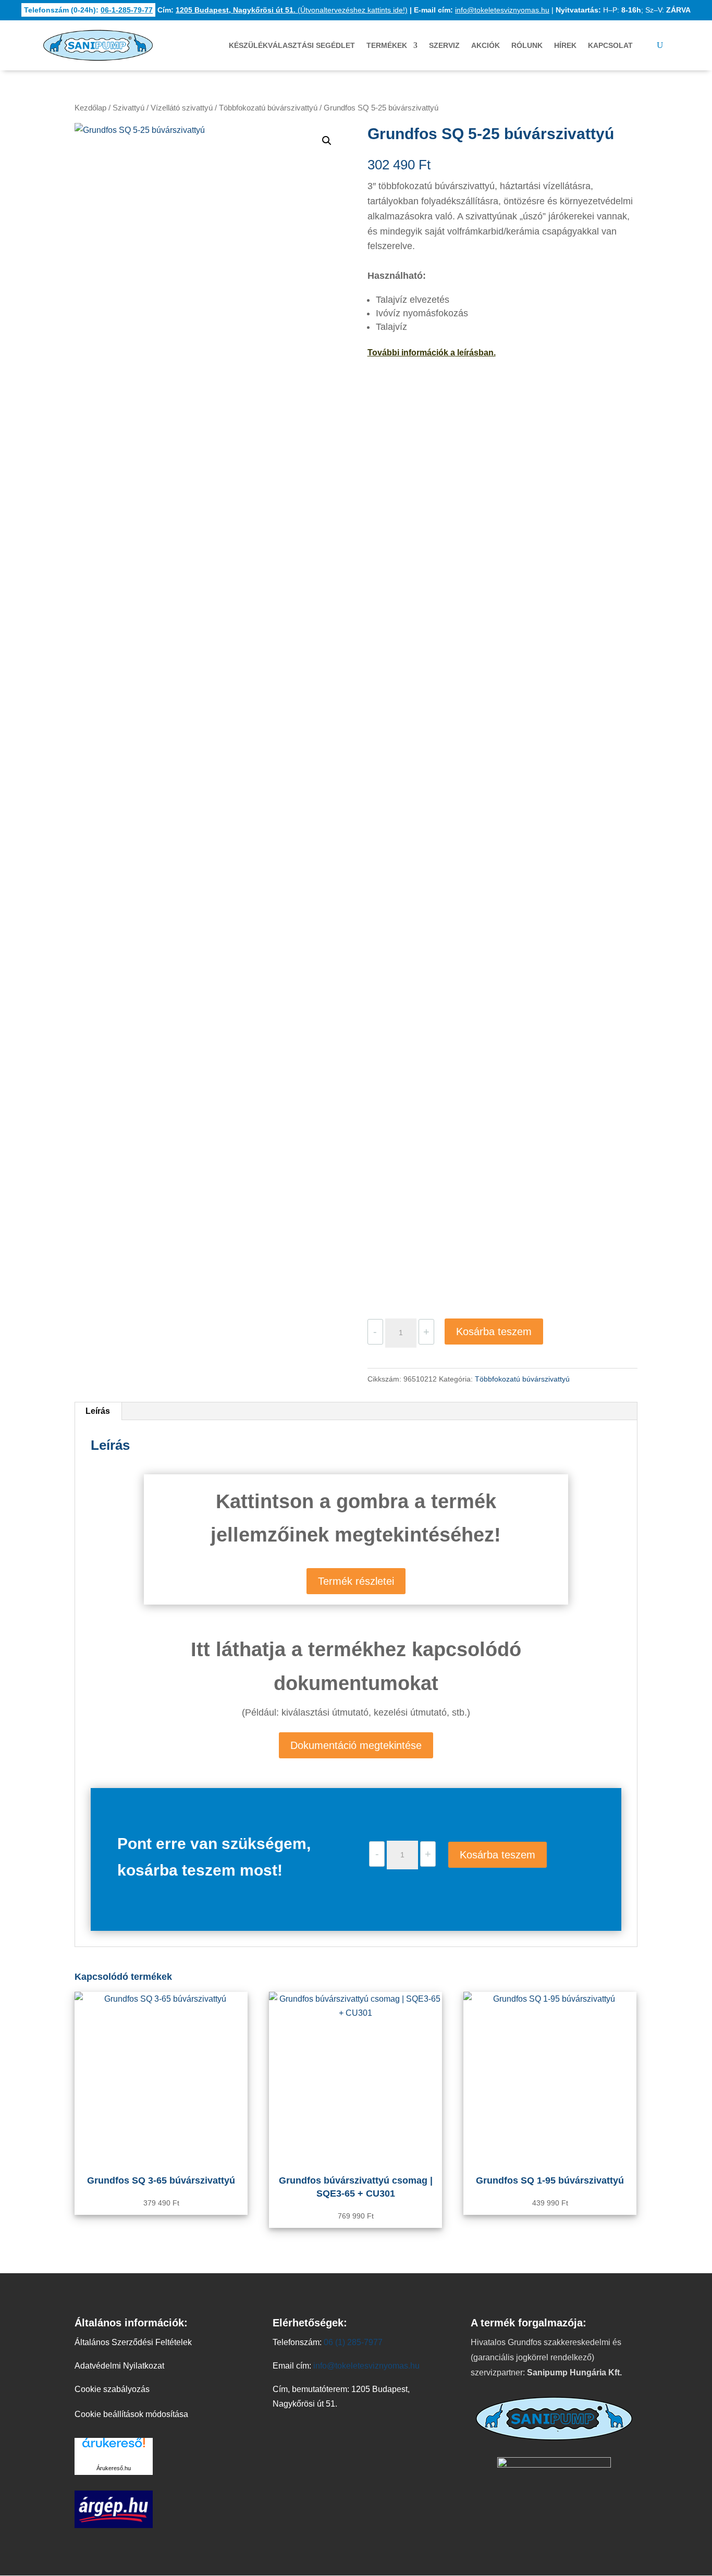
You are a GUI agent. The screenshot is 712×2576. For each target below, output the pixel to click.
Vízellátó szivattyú (182, 108)
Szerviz (444, 45)
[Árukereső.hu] (114, 2449)
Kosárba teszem (494, 1332)
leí (461, 353)
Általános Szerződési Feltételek (133, 2342)
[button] (327, 141)
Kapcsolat (610, 45)
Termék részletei (356, 1581)
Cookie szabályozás (112, 2389)
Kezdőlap (90, 108)
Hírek (565, 45)
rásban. (481, 353)
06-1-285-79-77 (127, 10)
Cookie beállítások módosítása (131, 2414)
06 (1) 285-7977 (353, 2342)
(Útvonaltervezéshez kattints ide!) (292, 10)
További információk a (411, 353)
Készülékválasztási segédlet (292, 45)
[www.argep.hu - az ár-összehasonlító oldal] (114, 2525)
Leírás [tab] (98, 1411)
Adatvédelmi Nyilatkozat (119, 2366)
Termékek (387, 45)
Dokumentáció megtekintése (356, 1745)
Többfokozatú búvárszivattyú (268, 108)
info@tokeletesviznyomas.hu (502, 10)
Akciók (486, 45)
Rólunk (527, 45)
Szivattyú (128, 108)
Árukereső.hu (114, 2468)
